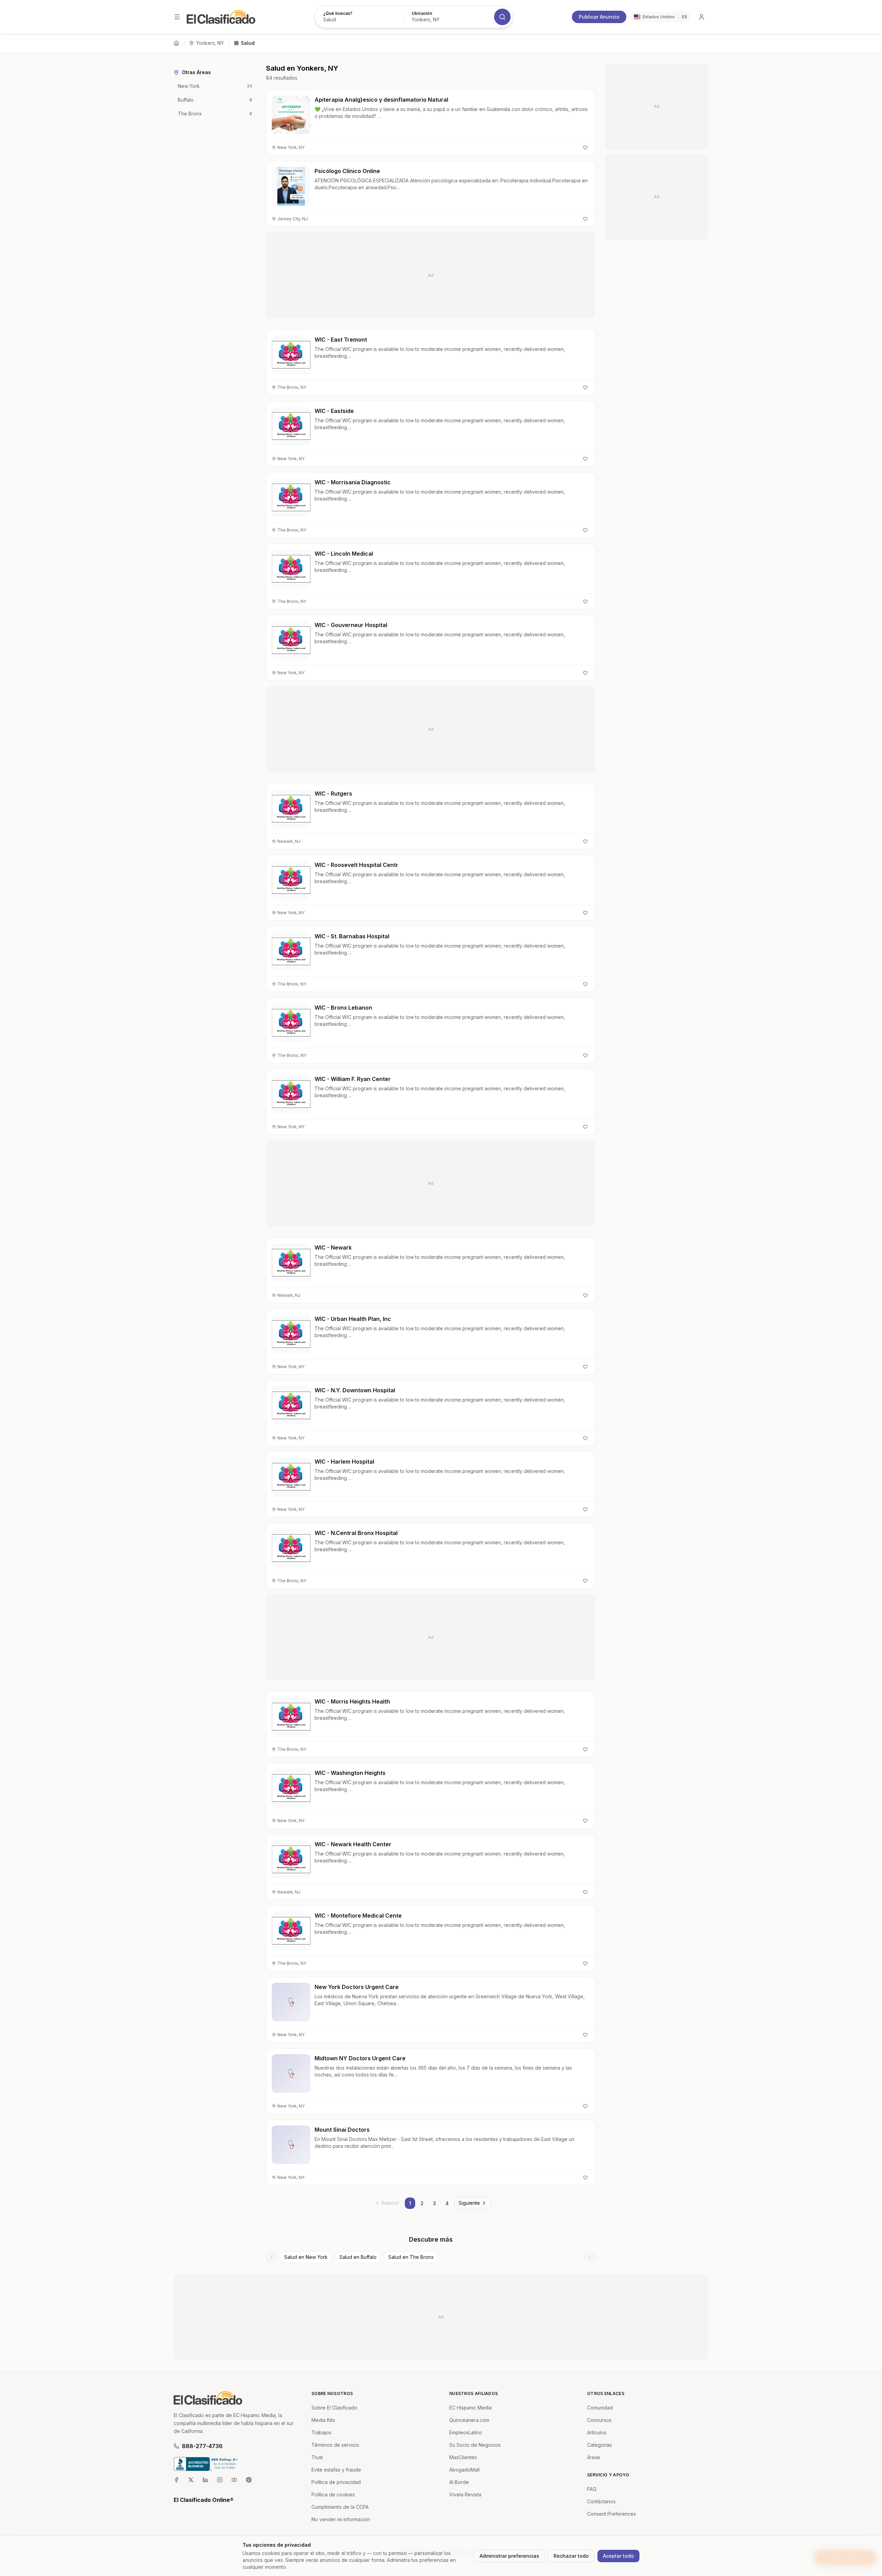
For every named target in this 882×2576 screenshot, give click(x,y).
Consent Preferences (612, 2514)
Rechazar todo (571, 2556)
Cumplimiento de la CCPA (340, 2507)
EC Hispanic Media (470, 2408)
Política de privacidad (336, 2482)
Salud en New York (306, 2257)
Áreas (594, 2457)
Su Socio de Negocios (475, 2445)
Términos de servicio (335, 2445)
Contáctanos (601, 2501)
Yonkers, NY (210, 43)
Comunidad (600, 2408)
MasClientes (463, 2457)
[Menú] (177, 17)
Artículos (597, 2432)
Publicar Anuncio (599, 17)
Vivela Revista (465, 2494)
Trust (317, 2457)
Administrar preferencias (509, 2556)
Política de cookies (333, 2494)
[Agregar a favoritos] (585, 148)
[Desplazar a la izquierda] (271, 2257)
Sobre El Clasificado (334, 2408)
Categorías (599, 2445)
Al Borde (459, 2482)
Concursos (599, 2420)
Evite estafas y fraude (336, 2470)
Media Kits (323, 2420)
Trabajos (321, 2432)
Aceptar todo (618, 2556)
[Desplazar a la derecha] (590, 2257)
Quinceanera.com (469, 2420)
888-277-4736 (202, 2446)
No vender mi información (341, 2519)
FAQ (592, 2489)
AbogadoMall (464, 2470)
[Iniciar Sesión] (701, 17)
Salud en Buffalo (358, 2257)
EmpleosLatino (466, 2432)
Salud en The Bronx (411, 2257)
